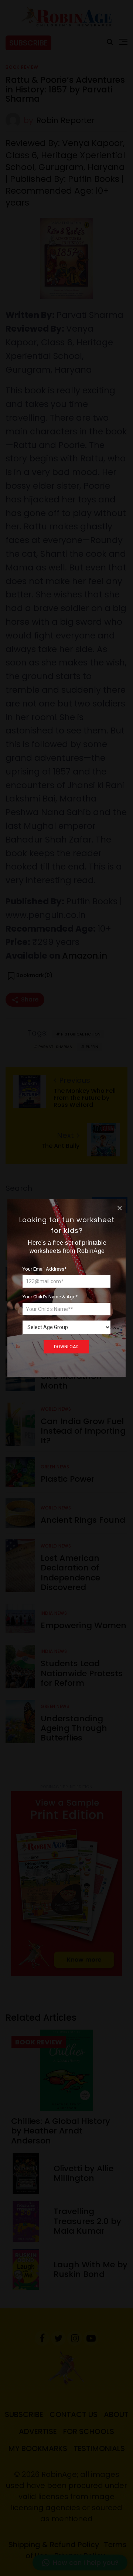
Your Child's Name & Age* (50, 1297)
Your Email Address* (45, 1269)
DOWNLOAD (66, 1347)
